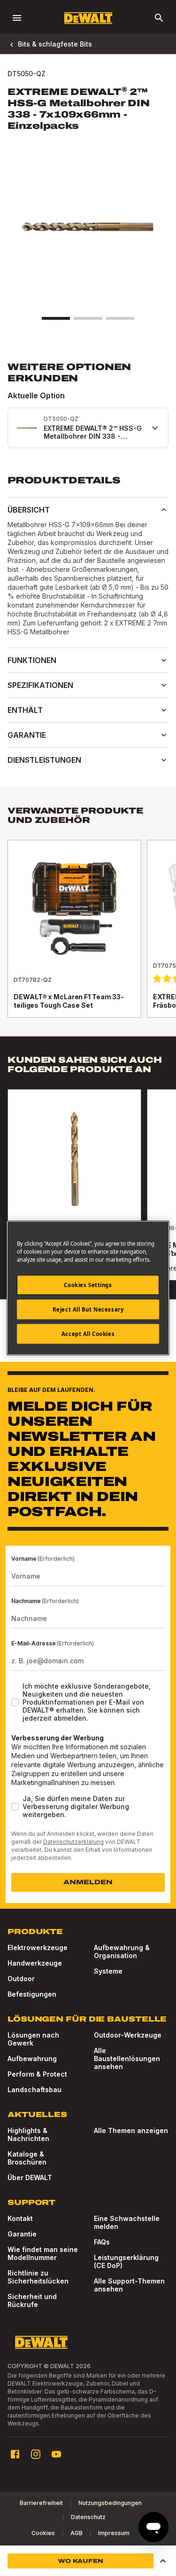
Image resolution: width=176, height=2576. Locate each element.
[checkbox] (15, 1702)
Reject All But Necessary (88, 1309)
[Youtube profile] (56, 2454)
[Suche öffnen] (159, 18)
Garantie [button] (27, 735)
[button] (163, 2561)
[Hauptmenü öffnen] (17, 18)
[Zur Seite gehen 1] (56, 318)
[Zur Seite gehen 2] (88, 318)
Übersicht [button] (29, 510)
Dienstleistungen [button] (44, 760)
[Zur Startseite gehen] (88, 18)
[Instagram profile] (36, 2454)
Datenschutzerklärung (73, 1842)
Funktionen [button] (32, 660)
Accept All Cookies (88, 1334)
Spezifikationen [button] (40, 685)
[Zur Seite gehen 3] (120, 318)
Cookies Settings (88, 1285)
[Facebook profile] (15, 2454)
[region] (88, 938)
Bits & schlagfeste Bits (55, 44)
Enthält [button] (25, 710)
